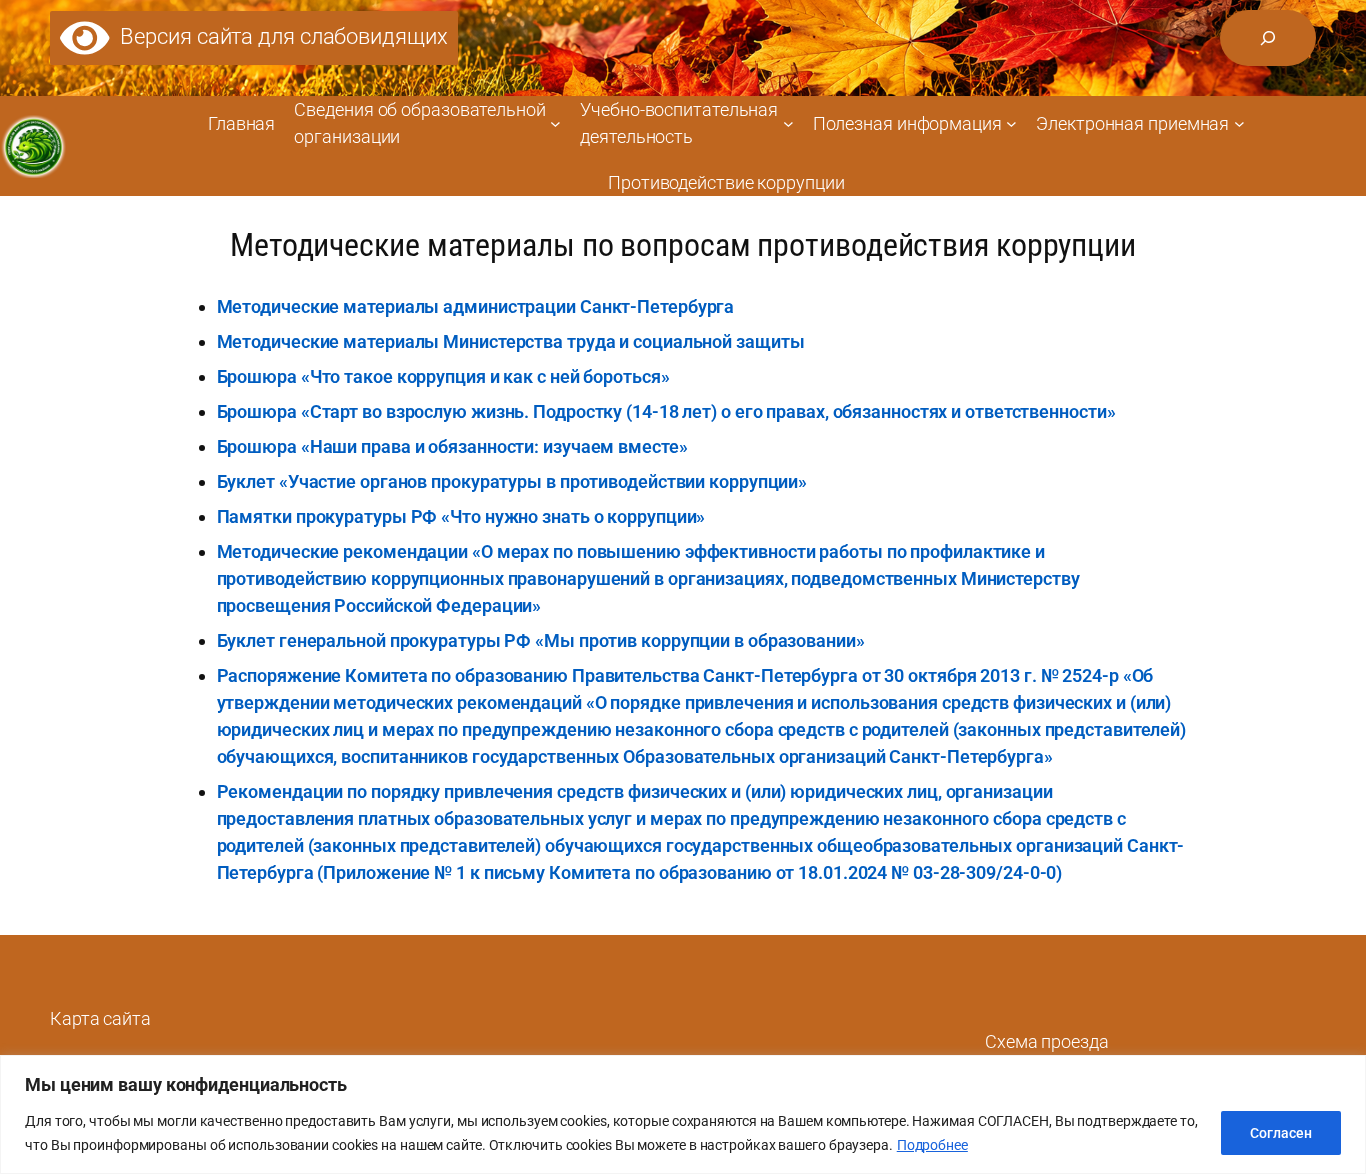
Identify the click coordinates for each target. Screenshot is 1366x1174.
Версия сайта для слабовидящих (279, 36)
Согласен (1281, 1133)
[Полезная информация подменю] (1011, 123)
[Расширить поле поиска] (1268, 38)
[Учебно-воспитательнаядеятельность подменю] (788, 123)
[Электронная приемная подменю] (1239, 123)
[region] (683, 1114)
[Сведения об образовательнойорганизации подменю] (555, 123)
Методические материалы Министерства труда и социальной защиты (511, 341)
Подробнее (932, 1145)
